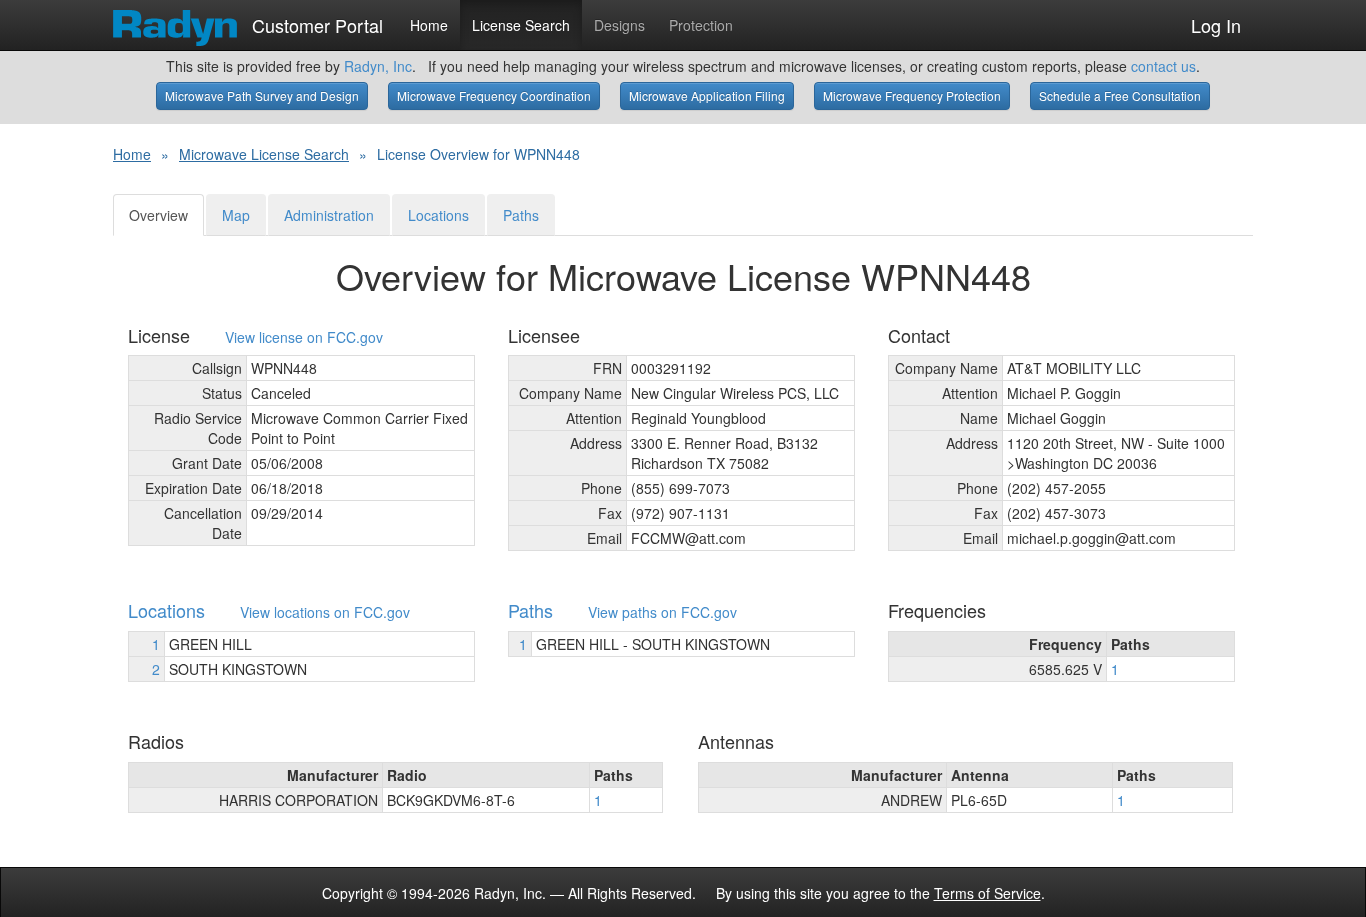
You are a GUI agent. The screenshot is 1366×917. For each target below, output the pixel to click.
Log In (1216, 25)
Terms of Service (987, 893)
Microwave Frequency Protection (912, 95)
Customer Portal (315, 21)
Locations (438, 215)
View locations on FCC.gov (325, 612)
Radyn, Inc (378, 66)
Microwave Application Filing (707, 95)
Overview (158, 215)
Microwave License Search (264, 154)
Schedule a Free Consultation (1120, 95)
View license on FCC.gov (304, 337)
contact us (1163, 66)
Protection (701, 25)
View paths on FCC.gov (662, 612)
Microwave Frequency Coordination (494, 95)
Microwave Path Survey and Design (262, 95)
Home (429, 25)
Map (236, 215)
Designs (619, 25)
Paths (521, 215)
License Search (521, 25)
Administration (329, 215)
